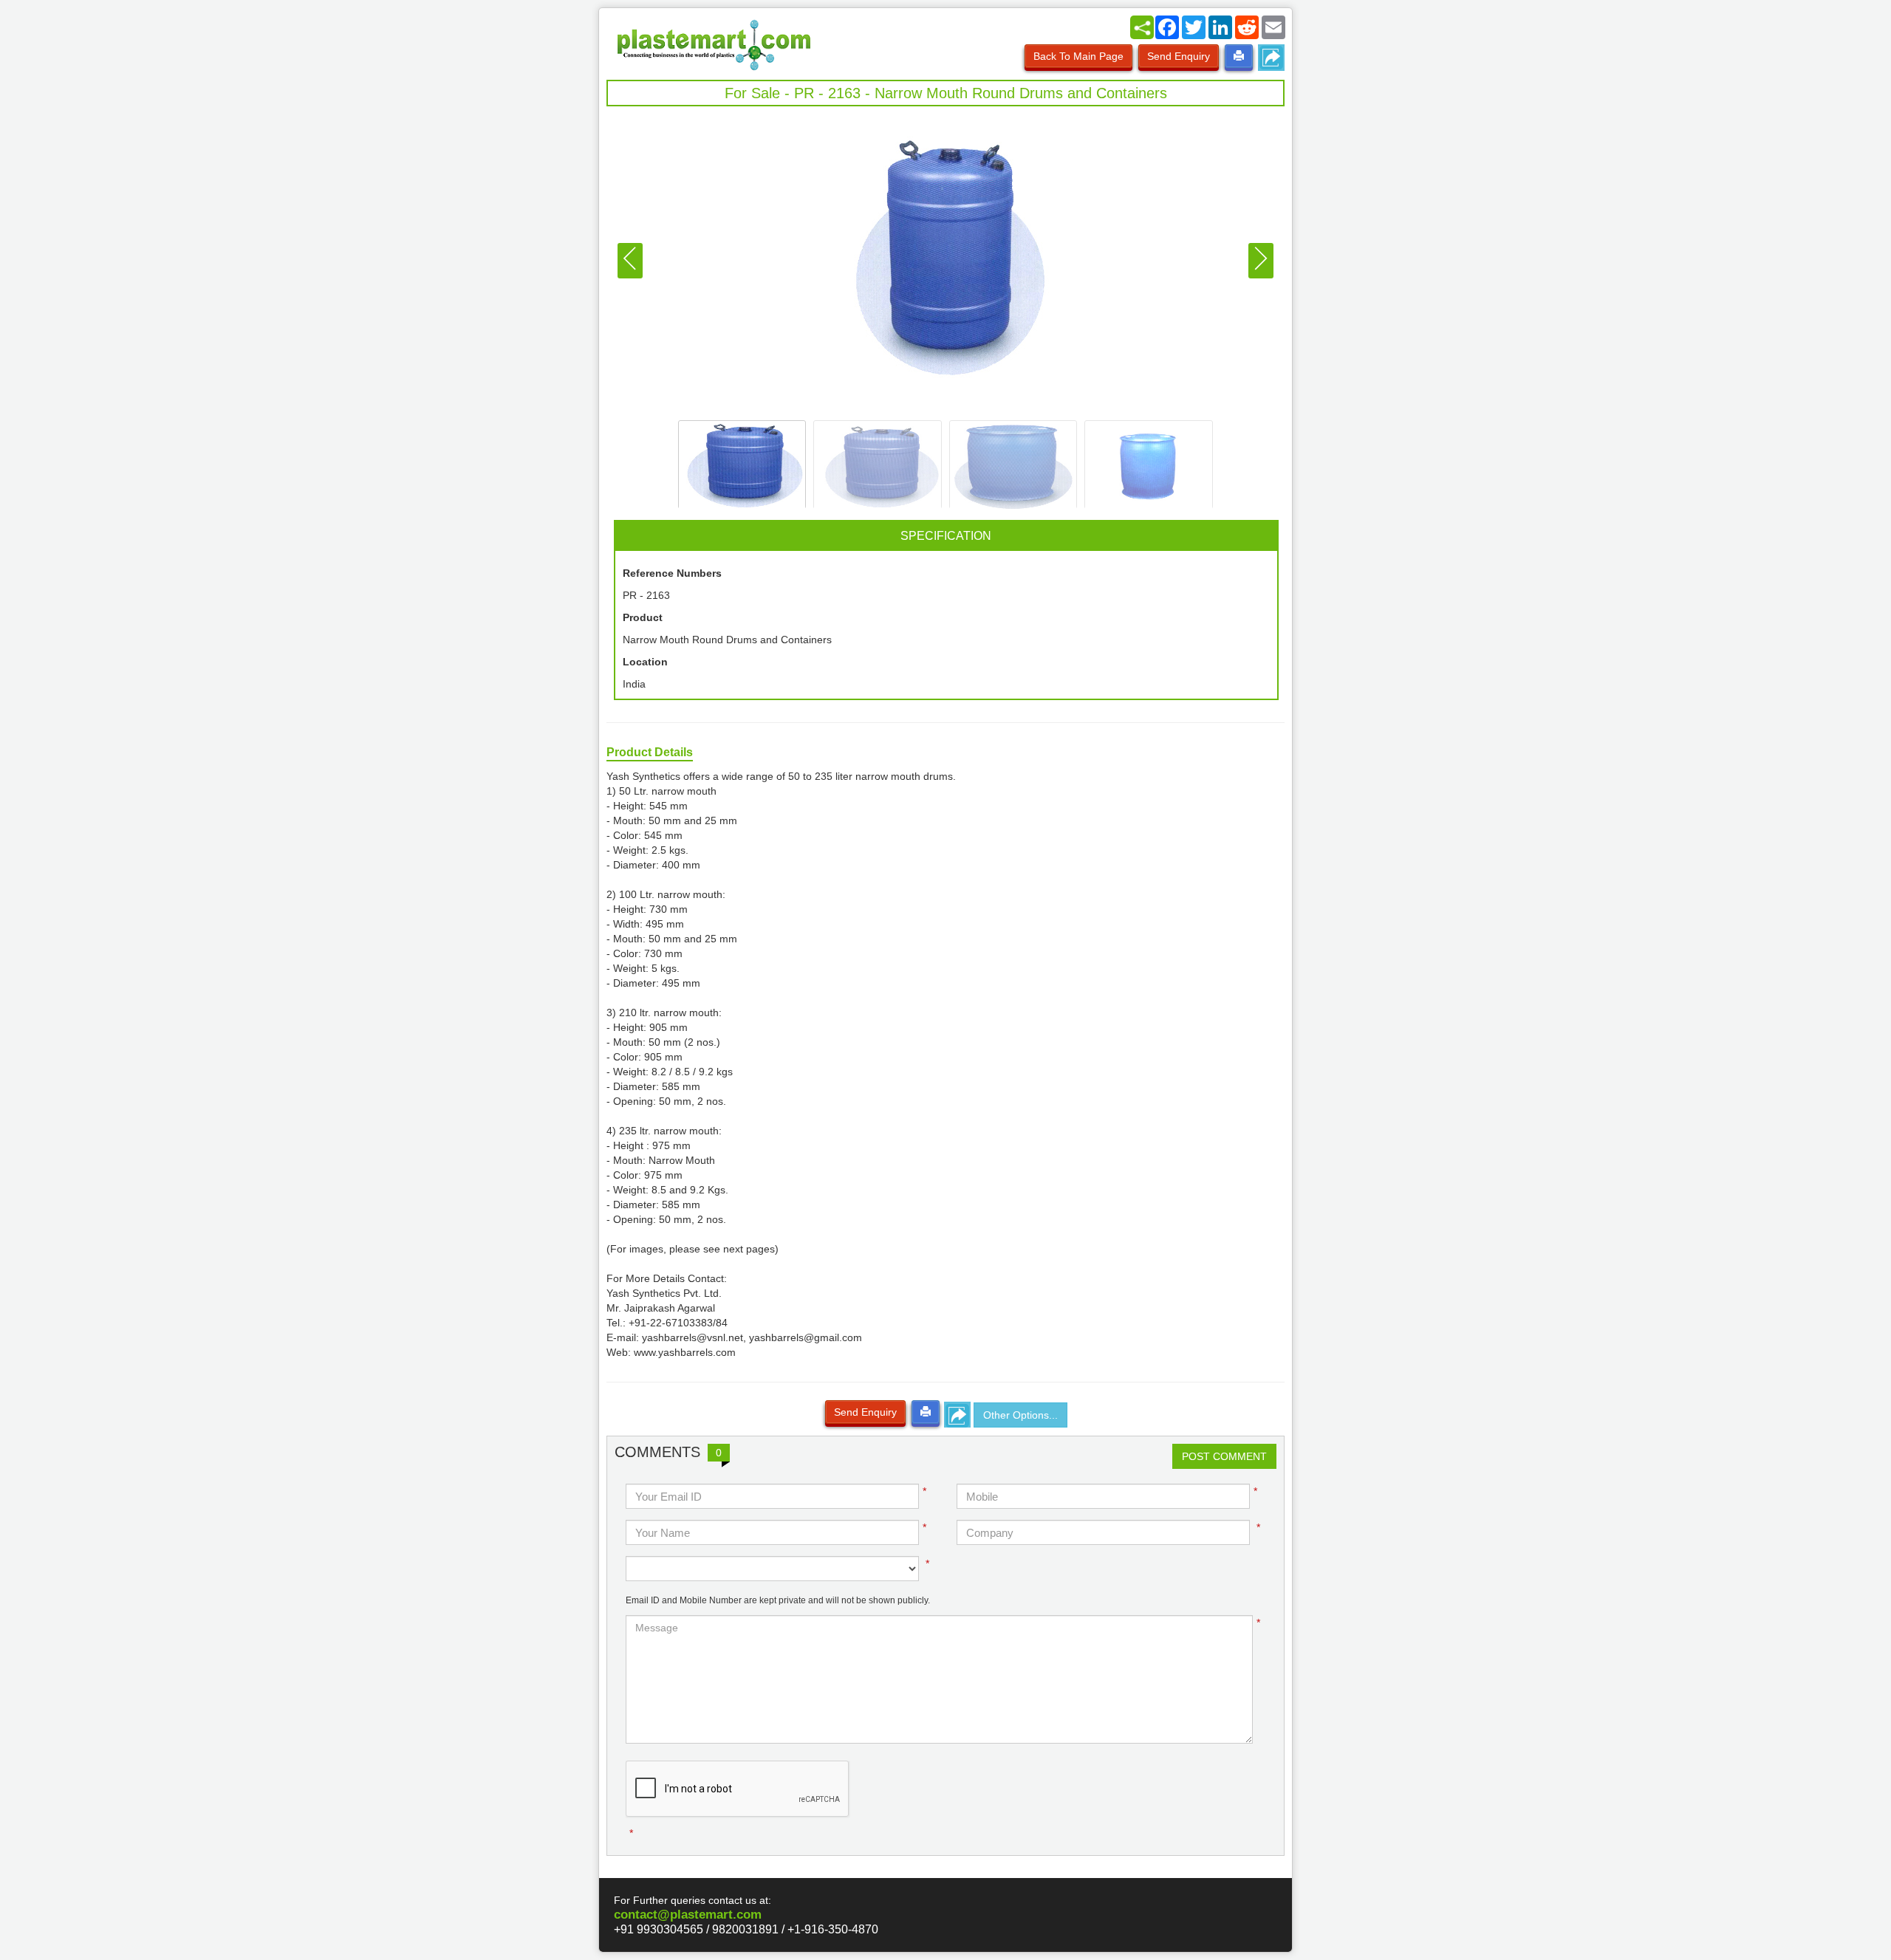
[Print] (1239, 56)
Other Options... (1020, 1415)
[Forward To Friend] (1271, 58)
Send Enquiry (1179, 56)
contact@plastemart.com (688, 1915)
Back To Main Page (1078, 56)
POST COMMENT (1224, 1456)
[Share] (1142, 27)
